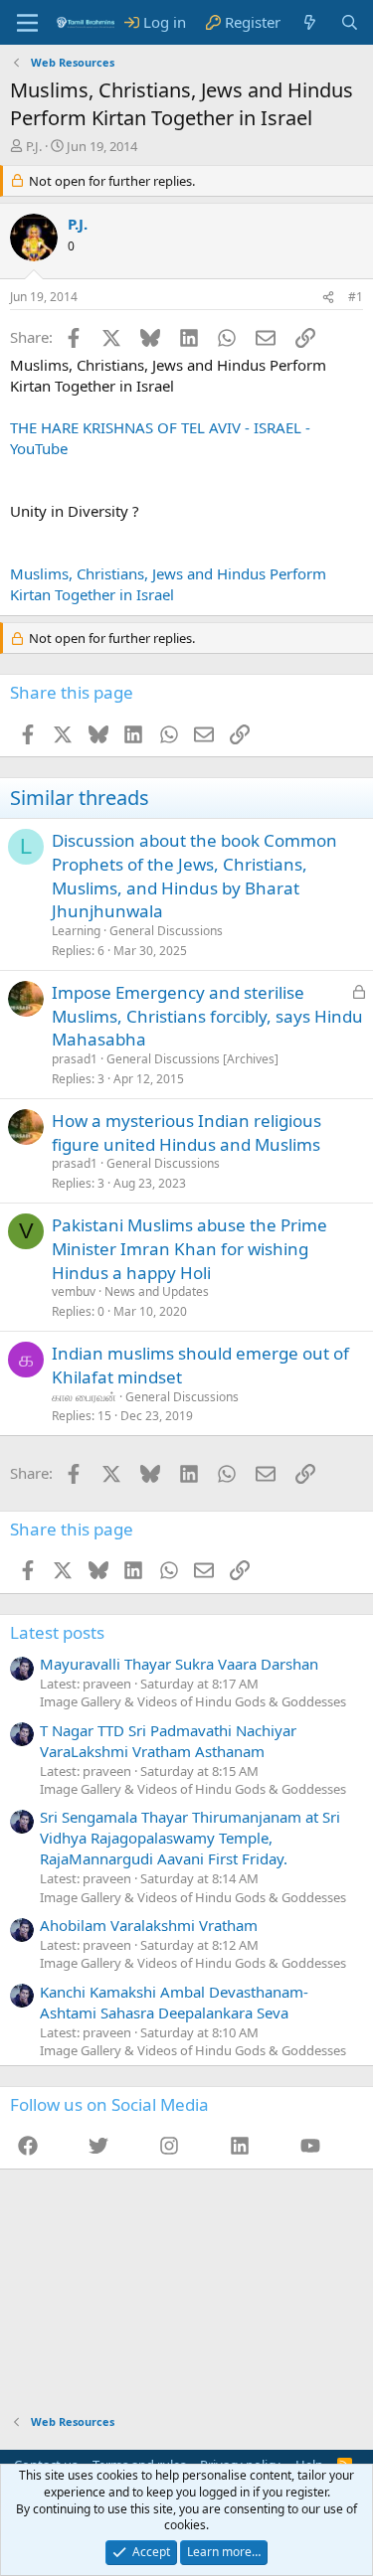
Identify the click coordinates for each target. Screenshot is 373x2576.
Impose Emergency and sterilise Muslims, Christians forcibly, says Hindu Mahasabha (207, 1016)
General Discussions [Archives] (192, 1059)
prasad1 (75, 1059)
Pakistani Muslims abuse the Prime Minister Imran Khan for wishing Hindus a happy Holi (189, 1249)
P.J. (34, 146)
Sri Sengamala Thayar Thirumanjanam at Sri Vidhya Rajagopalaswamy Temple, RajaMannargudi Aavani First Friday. (190, 1838)
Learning (76, 931)
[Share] (328, 298)
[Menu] (27, 23)
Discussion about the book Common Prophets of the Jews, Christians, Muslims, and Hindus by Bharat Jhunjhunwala (194, 876)
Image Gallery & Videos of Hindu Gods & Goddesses (193, 1701)
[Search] (350, 22)
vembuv (74, 1291)
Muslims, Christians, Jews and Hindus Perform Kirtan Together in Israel (168, 584)
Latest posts (57, 1632)
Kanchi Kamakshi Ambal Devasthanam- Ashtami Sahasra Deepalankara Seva (174, 2002)
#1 (356, 297)
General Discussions (166, 931)
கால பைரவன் (84, 1397)
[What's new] (310, 22)
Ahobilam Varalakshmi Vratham (149, 1925)
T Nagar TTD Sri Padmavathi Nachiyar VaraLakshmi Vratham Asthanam (168, 1741)
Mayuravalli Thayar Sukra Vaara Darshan (179, 1664)
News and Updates (157, 1291)
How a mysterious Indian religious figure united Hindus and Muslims (186, 1132)
